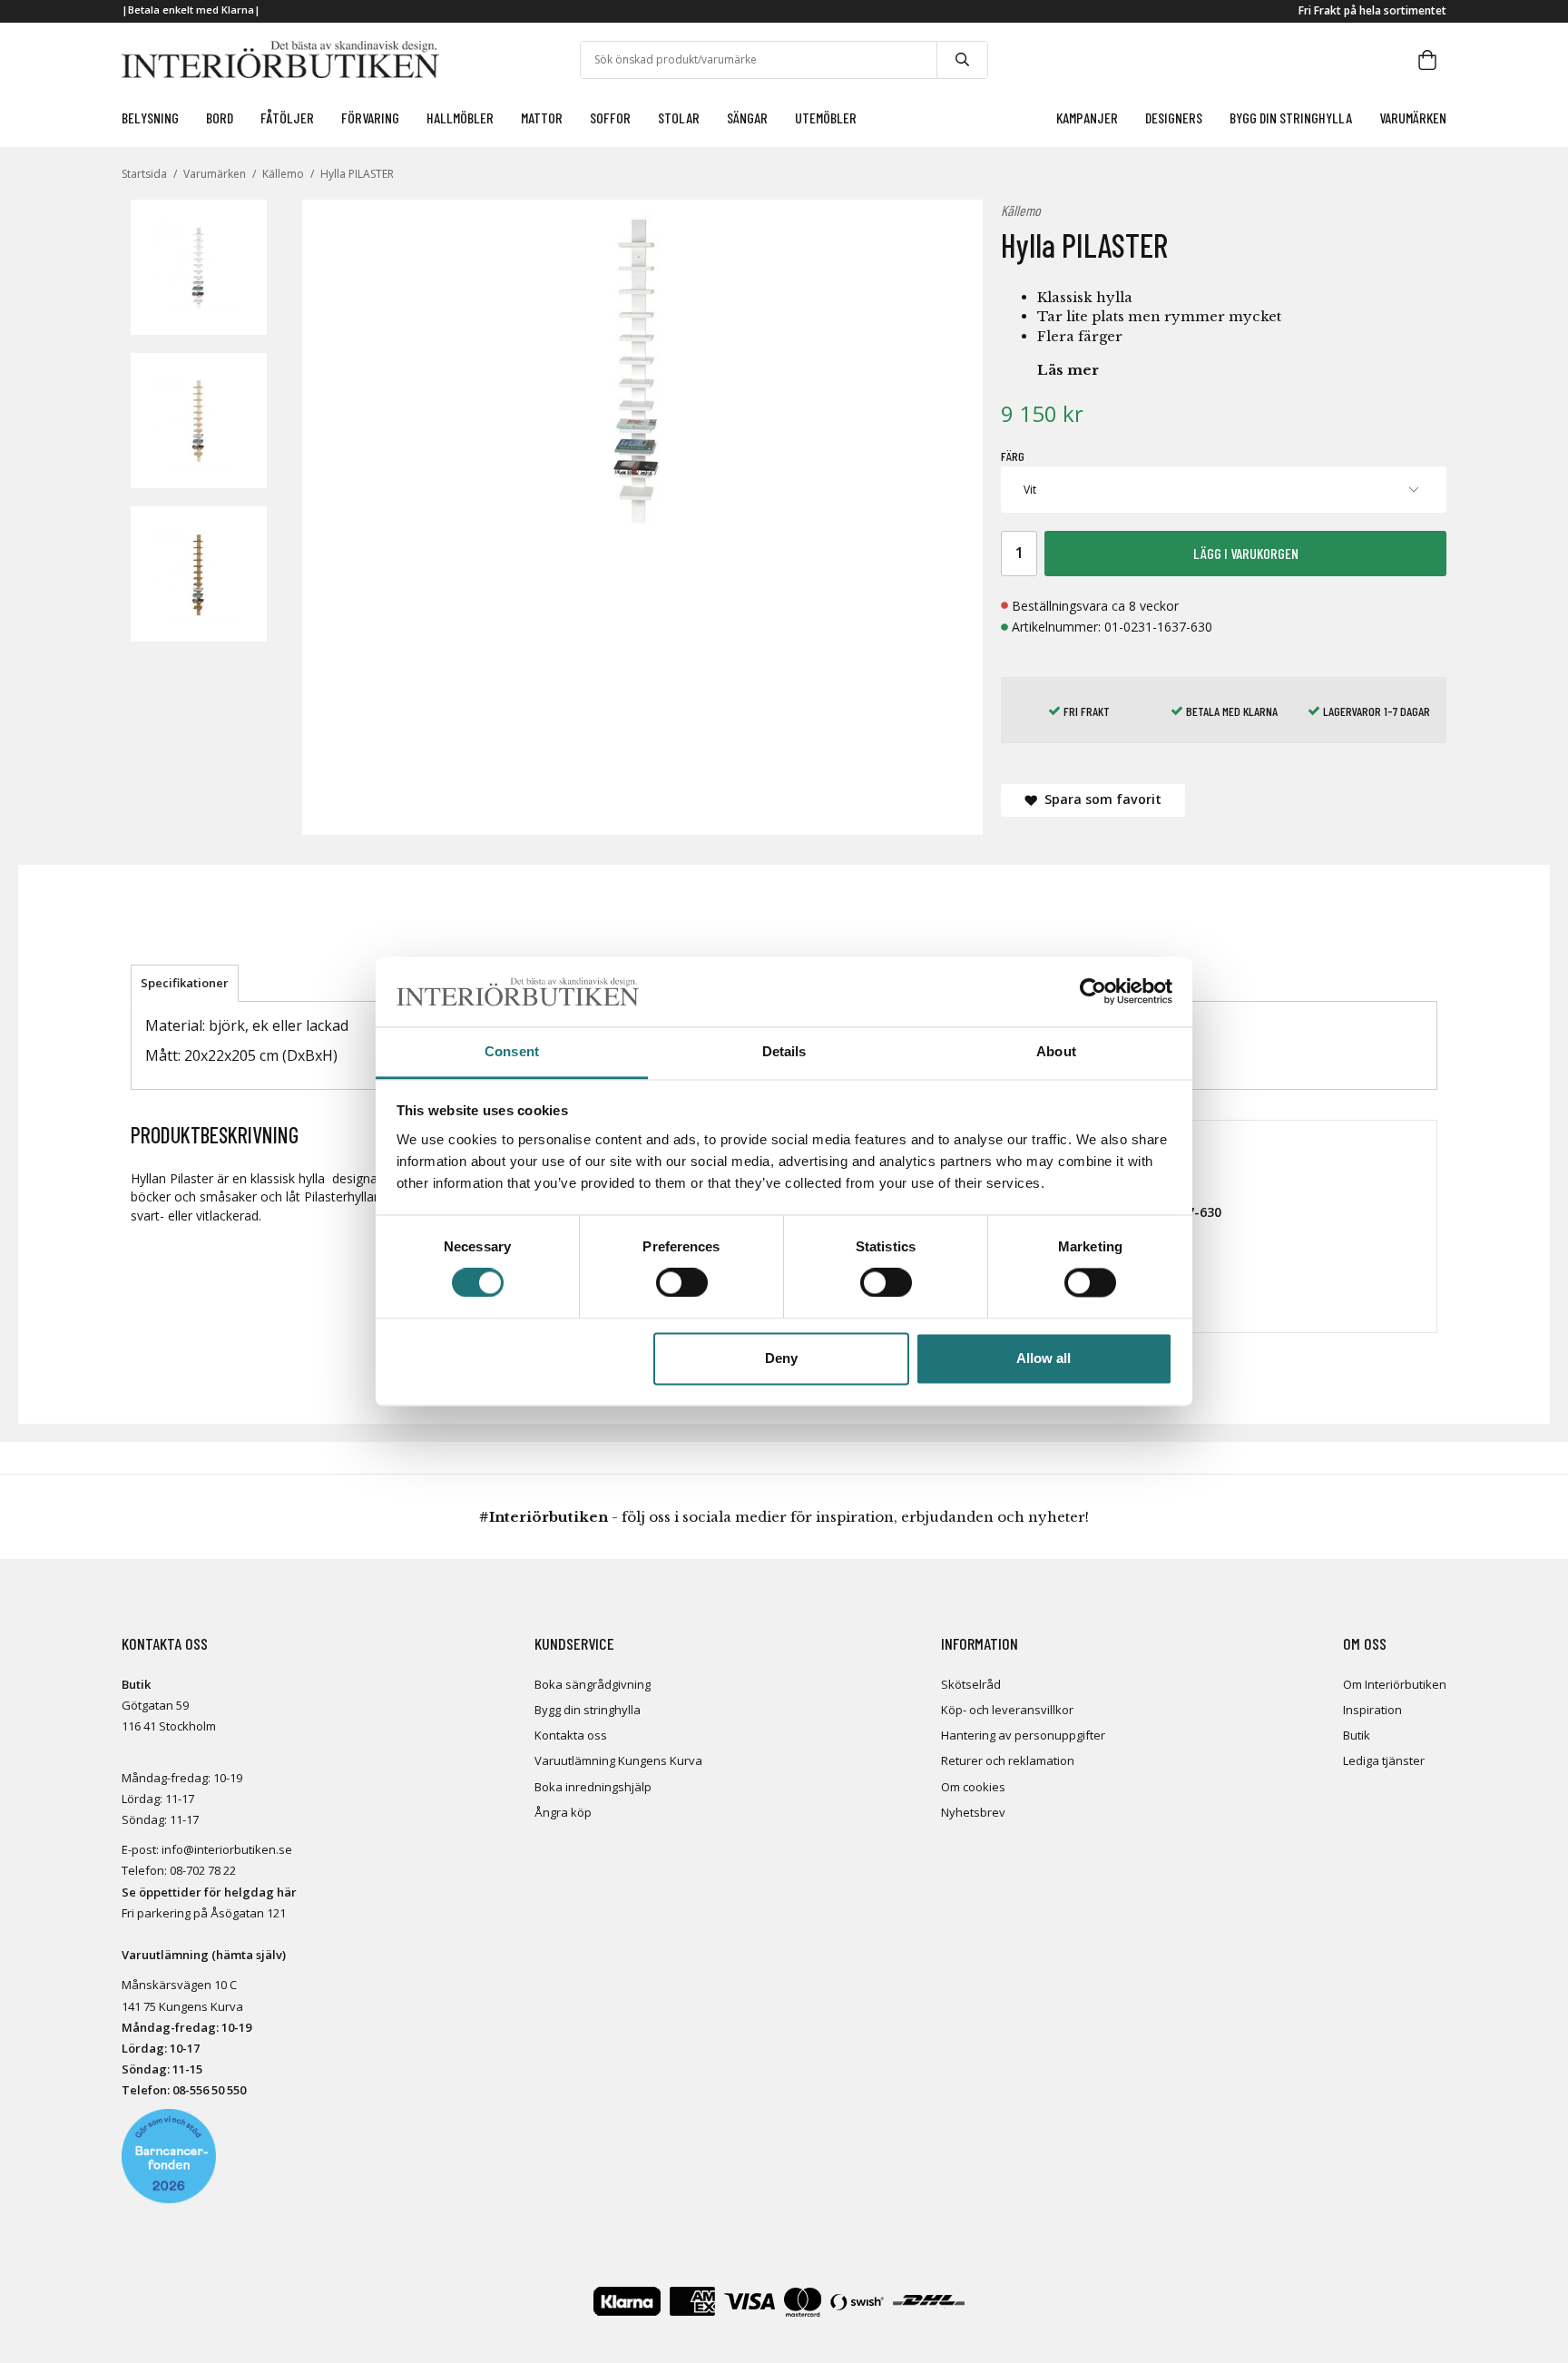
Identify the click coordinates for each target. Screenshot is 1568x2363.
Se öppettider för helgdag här (209, 1892)
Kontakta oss (571, 1735)
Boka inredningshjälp (593, 1787)
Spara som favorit (1099, 799)
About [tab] (1056, 1051)
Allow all (1044, 1358)
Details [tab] (784, 1051)
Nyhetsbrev (973, 1812)
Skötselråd (971, 1684)
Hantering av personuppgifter (1023, 1735)
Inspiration (1372, 1710)
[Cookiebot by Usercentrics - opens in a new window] (1093, 992)
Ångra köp (563, 1812)
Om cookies (973, 1787)
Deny (781, 1358)
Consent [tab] (512, 1051)
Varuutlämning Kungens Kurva (618, 1760)
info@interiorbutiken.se (227, 1849)
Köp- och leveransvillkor (1007, 1710)
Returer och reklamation (1008, 1760)
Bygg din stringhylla (588, 1710)
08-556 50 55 (206, 2090)
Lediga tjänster (1384, 1760)
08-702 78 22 (203, 1870)
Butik (1357, 1735)
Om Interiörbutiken (1395, 1684)
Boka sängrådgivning (593, 1684)
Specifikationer (185, 983)
